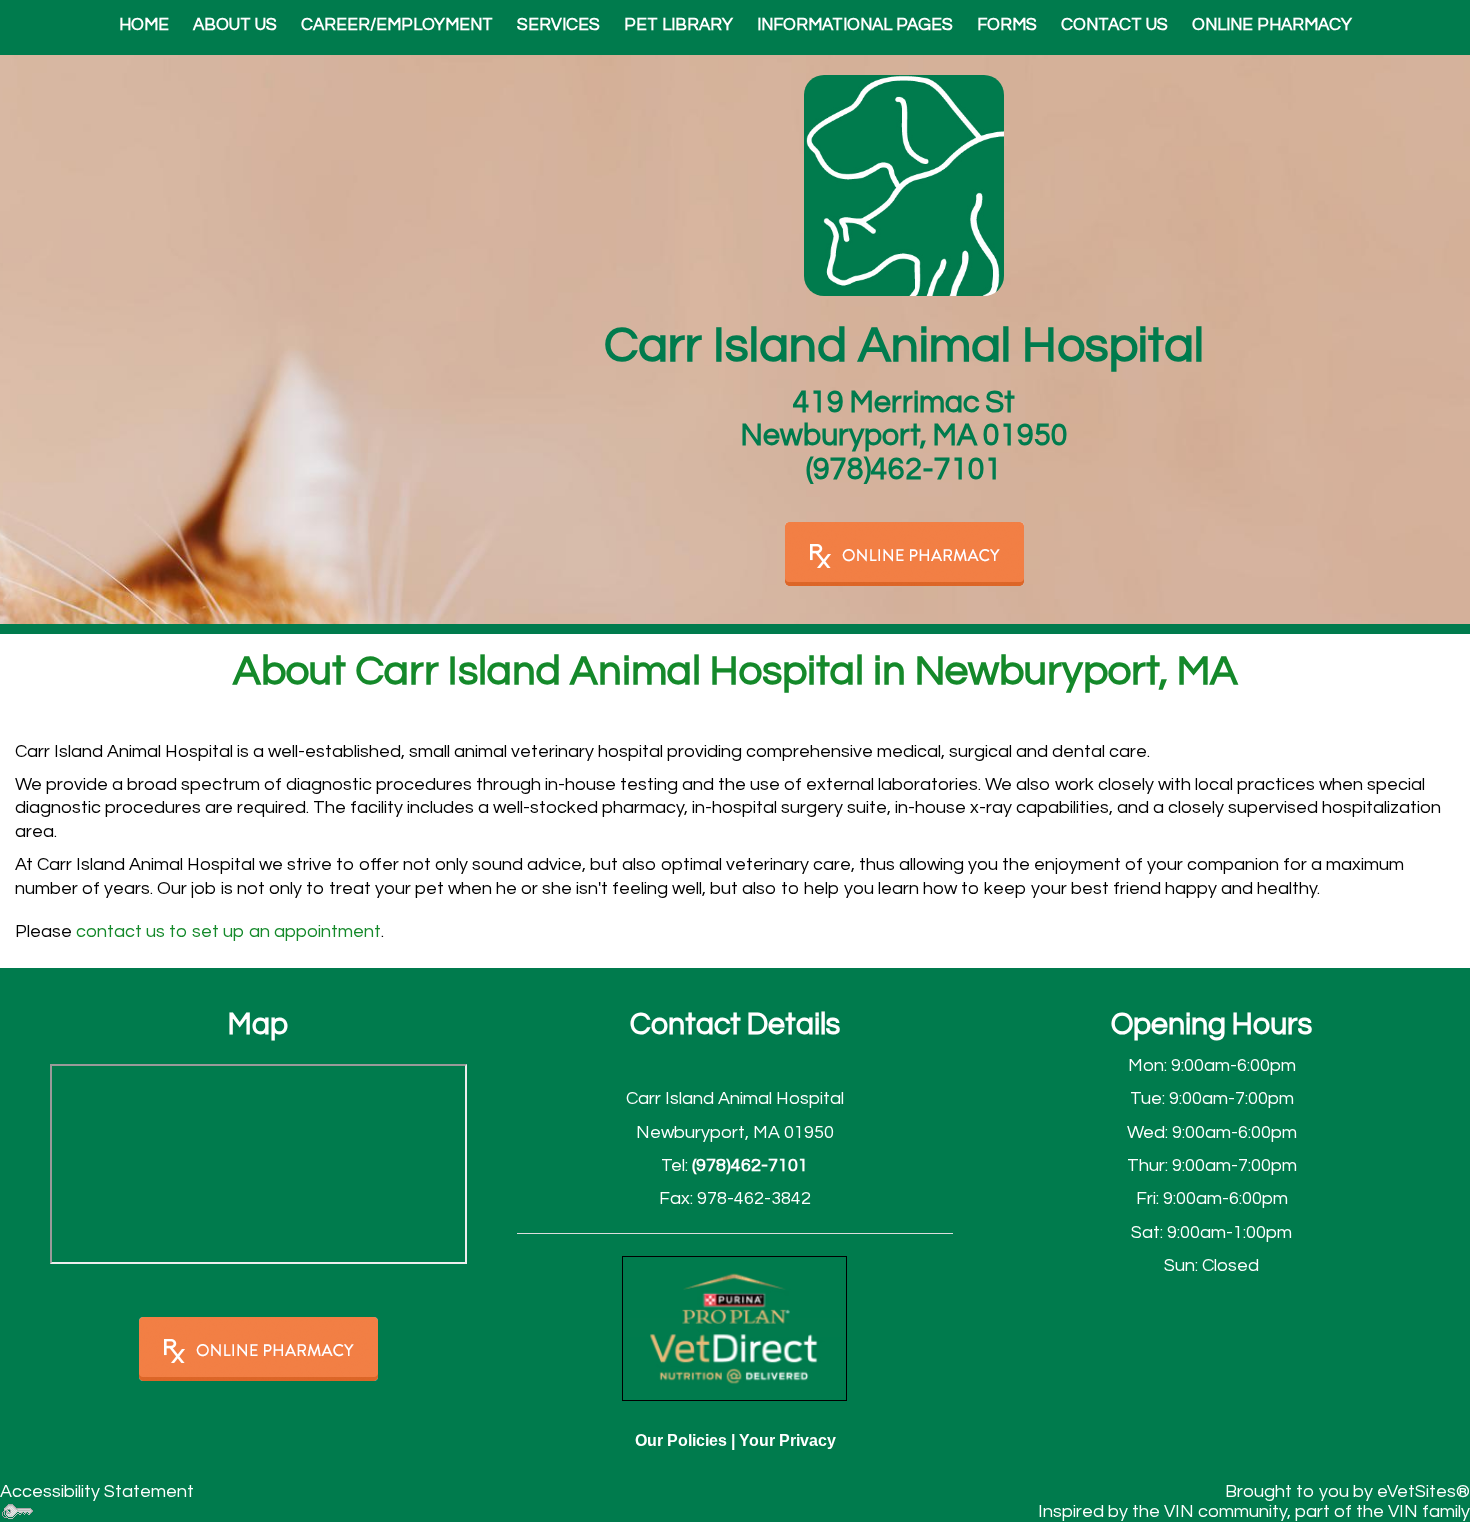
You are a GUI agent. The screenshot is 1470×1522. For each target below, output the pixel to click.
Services (558, 25)
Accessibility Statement (97, 1491)
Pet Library (678, 25)
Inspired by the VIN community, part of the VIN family (1254, 1511)
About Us (235, 25)
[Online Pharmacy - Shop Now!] (258, 1349)
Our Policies (681, 1440)
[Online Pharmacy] (904, 552)
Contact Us (1114, 25)
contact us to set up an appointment (228, 931)
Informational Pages (855, 25)
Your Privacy (787, 1440)
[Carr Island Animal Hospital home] (904, 184)
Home (144, 25)
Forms (1007, 25)
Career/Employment (397, 25)
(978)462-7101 (904, 469)
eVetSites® (1423, 1491)
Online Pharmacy (1272, 25)
